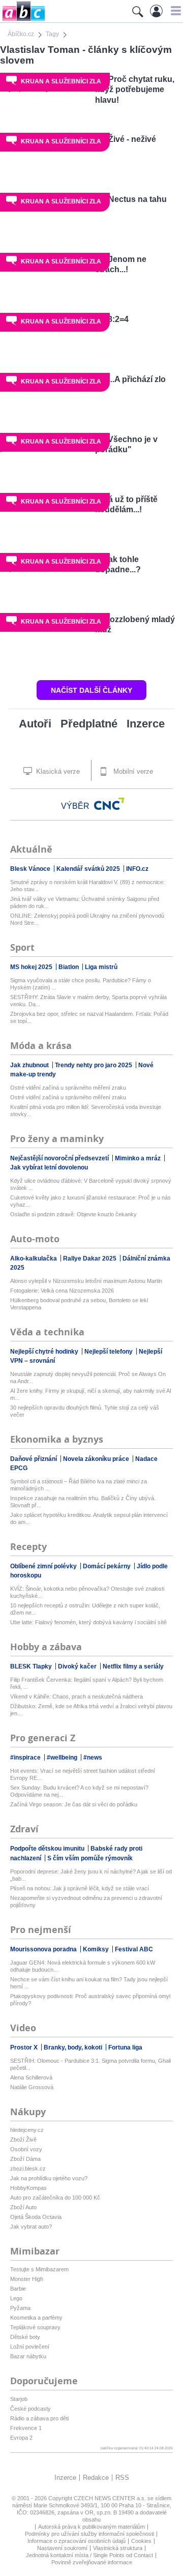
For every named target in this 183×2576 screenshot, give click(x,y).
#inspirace (26, 1758)
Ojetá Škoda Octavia (36, 2217)
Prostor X (25, 2047)
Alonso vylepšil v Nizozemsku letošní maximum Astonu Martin (86, 1281)
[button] (175, 11)
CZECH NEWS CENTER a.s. (111, 2498)
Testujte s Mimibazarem (39, 2269)
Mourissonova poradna (44, 1949)
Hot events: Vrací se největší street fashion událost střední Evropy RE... (83, 1774)
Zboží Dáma (25, 2159)
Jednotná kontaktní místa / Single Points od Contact (89, 2555)
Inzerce (146, 724)
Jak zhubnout (30, 1065)
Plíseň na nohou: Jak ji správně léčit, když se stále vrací (80, 1888)
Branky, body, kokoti (74, 2047)
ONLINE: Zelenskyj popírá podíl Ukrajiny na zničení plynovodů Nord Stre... (87, 919)
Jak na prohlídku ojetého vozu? (49, 2178)
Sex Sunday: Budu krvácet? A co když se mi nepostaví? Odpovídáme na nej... (79, 1791)
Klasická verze (57, 771)
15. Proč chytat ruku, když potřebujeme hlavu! (135, 90)
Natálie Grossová (32, 2087)
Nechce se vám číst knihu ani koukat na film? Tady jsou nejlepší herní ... (89, 1983)
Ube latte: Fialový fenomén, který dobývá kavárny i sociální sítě (88, 1622)
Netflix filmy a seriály (133, 1666)
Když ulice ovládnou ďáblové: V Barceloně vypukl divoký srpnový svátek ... (91, 1184)
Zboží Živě (23, 2140)
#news (93, 1758)
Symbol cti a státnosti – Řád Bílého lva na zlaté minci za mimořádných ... (79, 1485)
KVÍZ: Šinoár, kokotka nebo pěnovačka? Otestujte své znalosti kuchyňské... (87, 1592)
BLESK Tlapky (32, 1666)
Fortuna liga (125, 2047)
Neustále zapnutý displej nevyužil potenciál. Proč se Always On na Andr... (88, 1378)
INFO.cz (137, 869)
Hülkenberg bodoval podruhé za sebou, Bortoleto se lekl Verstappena (79, 1304)
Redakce (96, 2478)
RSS (122, 2478)
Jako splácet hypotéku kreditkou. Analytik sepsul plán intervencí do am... (89, 1518)
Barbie (18, 2289)
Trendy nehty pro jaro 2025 (94, 1065)
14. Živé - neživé (126, 139)
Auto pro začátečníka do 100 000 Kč (55, 2198)
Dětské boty (25, 2337)
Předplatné (89, 724)
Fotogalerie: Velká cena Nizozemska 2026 (62, 1291)
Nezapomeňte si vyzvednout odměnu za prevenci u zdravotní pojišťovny (86, 1901)
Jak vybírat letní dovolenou (49, 1167)
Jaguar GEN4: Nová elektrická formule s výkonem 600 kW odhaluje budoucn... (83, 1966)
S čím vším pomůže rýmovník (90, 1858)
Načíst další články (91, 690)
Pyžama (20, 2308)
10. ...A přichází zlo (130, 379)
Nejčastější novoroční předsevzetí (60, 1158)
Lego (16, 2298)
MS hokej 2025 (32, 967)
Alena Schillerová (31, 2077)
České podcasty (30, 2409)
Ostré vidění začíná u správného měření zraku (68, 1088)
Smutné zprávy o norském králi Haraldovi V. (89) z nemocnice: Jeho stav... (87, 886)
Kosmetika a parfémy (36, 2318)
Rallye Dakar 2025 (90, 1258)
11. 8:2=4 (112, 319)
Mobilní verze (132, 771)
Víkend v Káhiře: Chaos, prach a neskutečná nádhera (77, 1696)
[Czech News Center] (109, 804)
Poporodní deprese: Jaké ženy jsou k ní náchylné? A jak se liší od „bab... (91, 1875)
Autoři (35, 724)
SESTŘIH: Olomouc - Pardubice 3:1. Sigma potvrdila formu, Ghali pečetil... (90, 2064)
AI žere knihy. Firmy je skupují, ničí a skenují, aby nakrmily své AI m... (91, 1394)
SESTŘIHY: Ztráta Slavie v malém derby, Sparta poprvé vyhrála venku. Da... (88, 1001)
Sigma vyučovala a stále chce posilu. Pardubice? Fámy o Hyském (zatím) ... (81, 984)
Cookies (141, 2541)
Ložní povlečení (30, 2347)
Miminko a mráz (139, 1158)
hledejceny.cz (27, 2130)
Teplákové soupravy (35, 2327)
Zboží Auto (23, 2207)
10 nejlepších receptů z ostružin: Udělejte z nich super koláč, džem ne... (85, 1609)
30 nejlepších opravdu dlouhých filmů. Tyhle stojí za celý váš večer (85, 1411)
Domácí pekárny (108, 1566)
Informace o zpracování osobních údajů (77, 2541)
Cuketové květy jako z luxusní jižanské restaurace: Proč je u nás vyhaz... (90, 1201)
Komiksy (97, 1949)
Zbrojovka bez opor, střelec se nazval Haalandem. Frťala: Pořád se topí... (89, 1017)
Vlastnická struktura (118, 2548)
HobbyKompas (28, 2188)
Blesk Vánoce (31, 869)
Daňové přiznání (34, 1459)
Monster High (27, 2279)
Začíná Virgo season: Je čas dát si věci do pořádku (74, 1804)
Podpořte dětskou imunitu (48, 1849)
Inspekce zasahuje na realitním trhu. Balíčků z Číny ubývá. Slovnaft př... (83, 1502)
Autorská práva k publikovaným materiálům (91, 2527)
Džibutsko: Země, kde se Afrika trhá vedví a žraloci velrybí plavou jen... (91, 1710)
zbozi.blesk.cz (28, 2169)
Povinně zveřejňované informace (92, 2562)
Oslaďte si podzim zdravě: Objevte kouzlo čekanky (73, 1214)
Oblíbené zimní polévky (44, 1566)
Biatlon (69, 967)
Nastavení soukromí (62, 2548)
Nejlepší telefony (109, 1352)
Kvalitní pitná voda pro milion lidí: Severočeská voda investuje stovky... (86, 1110)
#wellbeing (63, 1758)
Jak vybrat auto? (31, 2227)
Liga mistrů (101, 967)
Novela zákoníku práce (97, 1459)
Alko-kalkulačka (34, 1258)
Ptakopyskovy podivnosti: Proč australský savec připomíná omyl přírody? (90, 2000)
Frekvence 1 (26, 2428)
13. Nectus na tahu (131, 199)
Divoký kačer (78, 1666)
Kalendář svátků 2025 (89, 869)
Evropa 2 (21, 2438)
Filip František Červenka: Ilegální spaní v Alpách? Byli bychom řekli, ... (87, 1683)
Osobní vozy (26, 2149)
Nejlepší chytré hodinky (45, 1352)
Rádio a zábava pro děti (39, 2418)
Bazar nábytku (28, 2356)
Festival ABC (134, 1949)
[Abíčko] (23, 20)
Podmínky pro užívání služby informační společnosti (89, 2534)
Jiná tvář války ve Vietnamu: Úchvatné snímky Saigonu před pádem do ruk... (85, 902)
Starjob (19, 2399)
